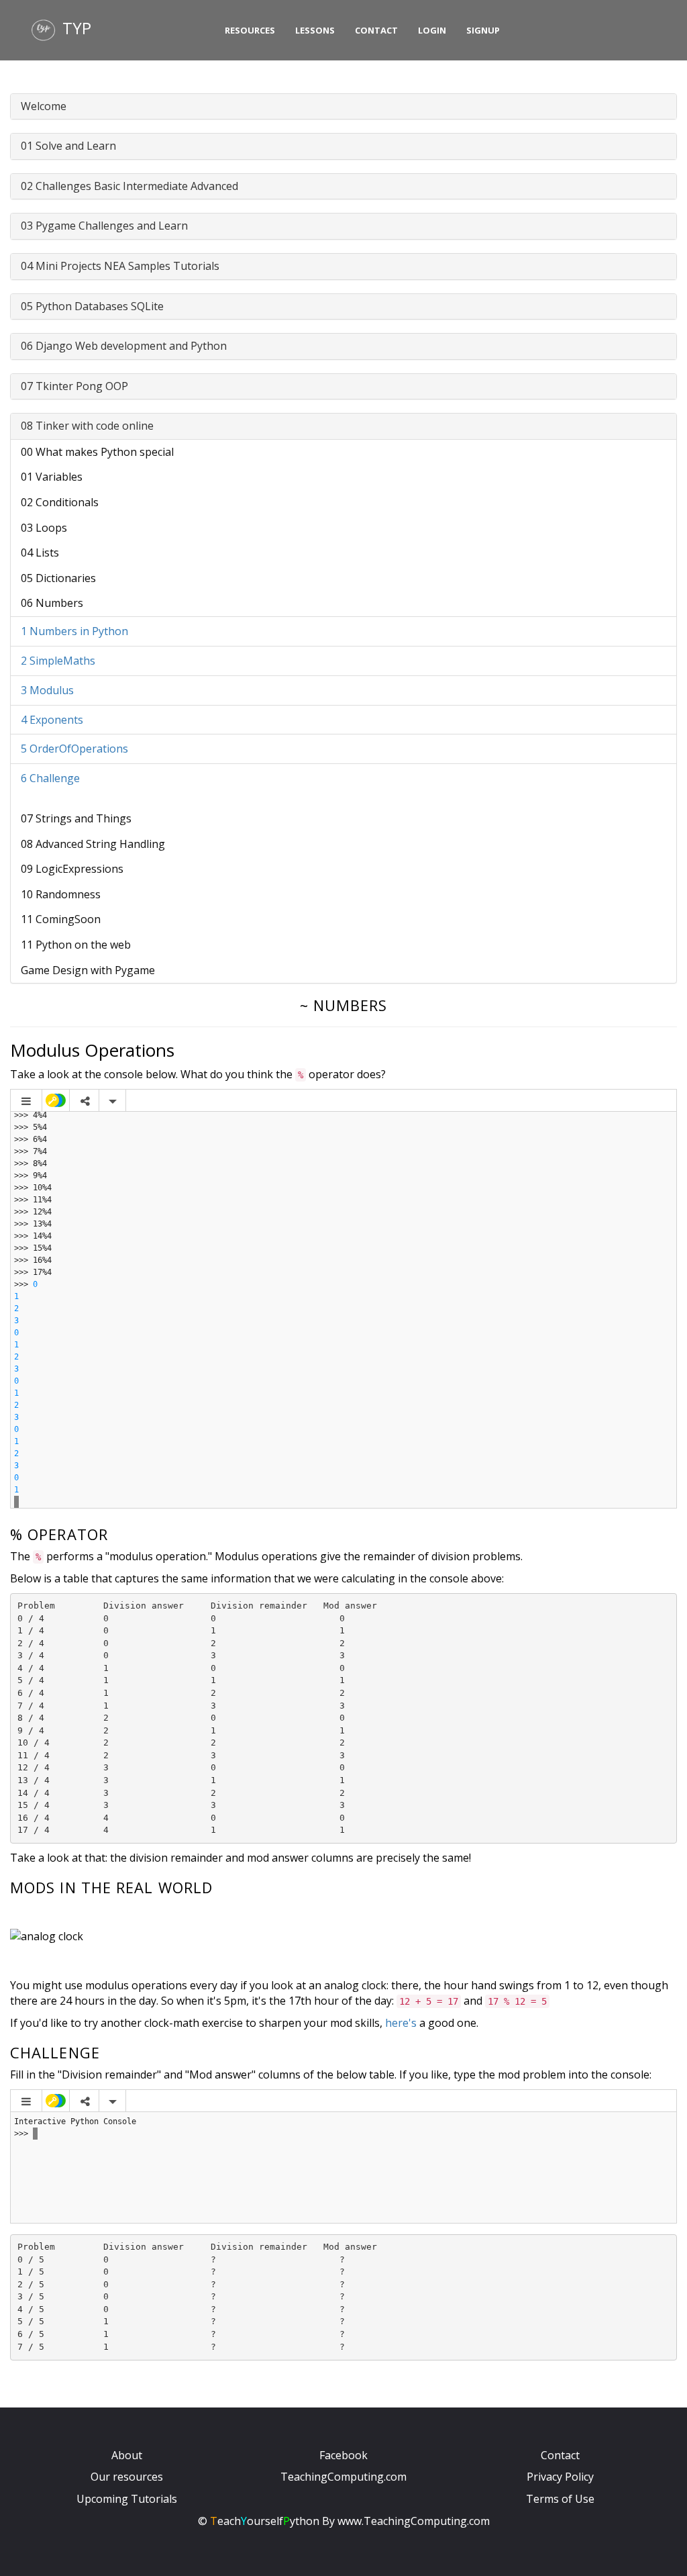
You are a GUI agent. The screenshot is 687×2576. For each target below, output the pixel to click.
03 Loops (44, 528)
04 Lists (40, 553)
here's (401, 2023)
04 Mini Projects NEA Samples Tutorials (120, 266)
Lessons (315, 30)
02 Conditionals (60, 502)
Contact (376, 30)
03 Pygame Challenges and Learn (104, 226)
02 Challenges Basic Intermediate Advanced (129, 186)
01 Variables (52, 477)
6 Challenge (50, 778)
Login (432, 30)
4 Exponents (52, 720)
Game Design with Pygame (88, 970)
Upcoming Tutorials (127, 2499)
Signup (483, 30)
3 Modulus (47, 690)
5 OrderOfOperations (74, 749)
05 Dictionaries (58, 578)
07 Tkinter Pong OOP (74, 386)
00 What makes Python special (97, 452)
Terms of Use (560, 2499)
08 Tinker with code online (87, 426)
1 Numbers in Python (74, 631)
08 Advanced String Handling (93, 844)
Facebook (343, 2455)
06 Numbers (52, 603)
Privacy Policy (560, 2477)
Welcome (44, 106)
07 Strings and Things (76, 818)
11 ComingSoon (61, 919)
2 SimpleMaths (58, 661)
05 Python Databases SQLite (92, 306)
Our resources (127, 2477)
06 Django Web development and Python (124, 346)
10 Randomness (61, 894)
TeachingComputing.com (343, 2477)
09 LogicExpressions (72, 869)
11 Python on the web (76, 945)
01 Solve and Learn (68, 146)
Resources (250, 30)
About (127, 2455)
